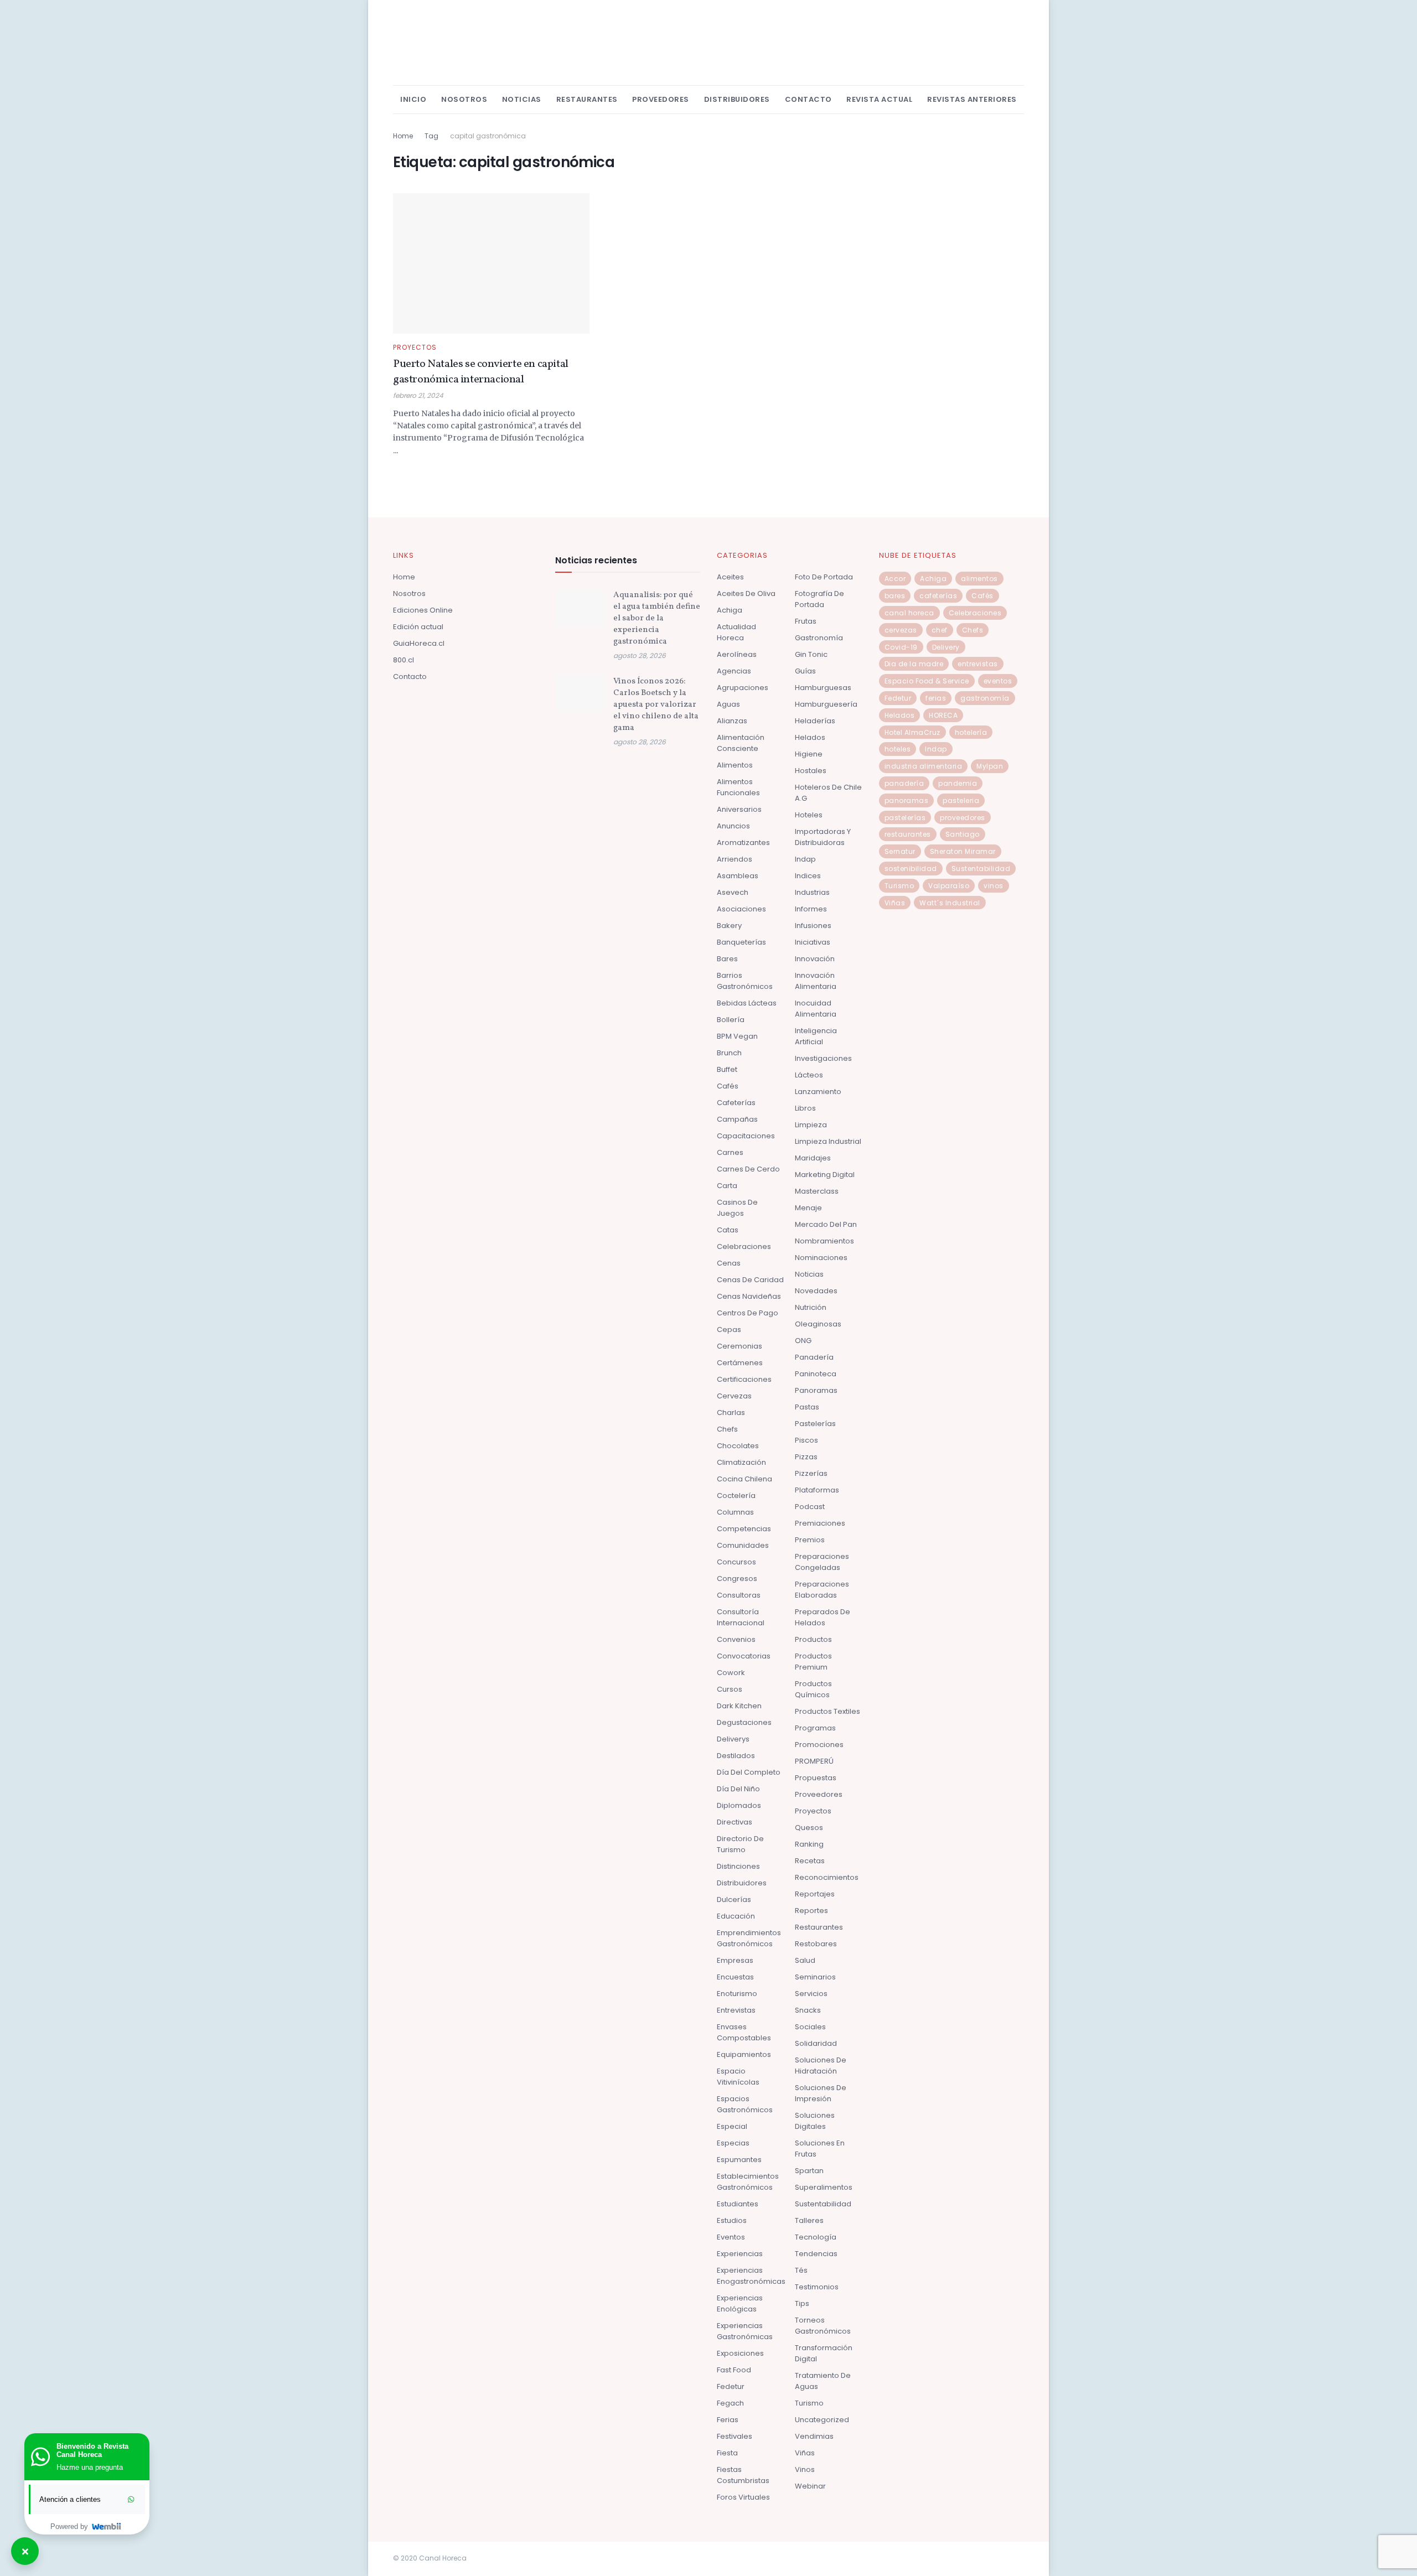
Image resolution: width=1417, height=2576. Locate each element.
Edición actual (418, 627)
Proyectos (415, 348)
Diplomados (739, 1805)
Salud (805, 1960)
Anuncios (733, 826)
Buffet (727, 1069)
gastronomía (985, 698)
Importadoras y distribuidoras (823, 837)
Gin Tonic (811, 654)
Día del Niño (738, 1789)
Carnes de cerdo (748, 1169)
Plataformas (817, 1490)
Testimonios (817, 2287)
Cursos (730, 1689)
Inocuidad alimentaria (816, 1009)
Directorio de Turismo (740, 1844)
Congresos (737, 1579)
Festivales (735, 2436)
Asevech (733, 892)
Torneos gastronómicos (823, 2326)
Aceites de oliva (746, 594)
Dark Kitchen (739, 1706)
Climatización (741, 1462)
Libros (805, 1108)
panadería (904, 783)
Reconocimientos (827, 1877)
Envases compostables (744, 2032)
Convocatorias (744, 1656)
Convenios (736, 1639)
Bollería (731, 1020)
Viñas (805, 2453)
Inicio (413, 99)
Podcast (810, 1507)
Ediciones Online (423, 610)
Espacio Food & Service (927, 681)
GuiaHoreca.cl (419, 643)
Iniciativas (813, 942)
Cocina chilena (744, 1479)
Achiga (730, 610)
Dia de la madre (914, 664)
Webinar (810, 2486)
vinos (994, 886)
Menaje (808, 1208)
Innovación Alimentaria (816, 981)
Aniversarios (739, 809)
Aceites (730, 577)
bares (895, 596)
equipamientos (744, 2054)
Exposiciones (740, 2353)
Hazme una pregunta (90, 2467)
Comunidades (743, 1545)
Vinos (805, 2469)
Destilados (736, 1756)
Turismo (809, 2403)
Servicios (811, 1994)
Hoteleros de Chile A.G (828, 793)
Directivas (735, 1822)
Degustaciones (744, 1722)
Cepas (729, 1330)
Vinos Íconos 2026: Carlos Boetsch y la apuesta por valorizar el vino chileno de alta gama (656, 705)
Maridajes (813, 1158)
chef (940, 630)
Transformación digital (824, 2353)
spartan (809, 2171)
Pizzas (806, 1457)
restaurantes (908, 834)
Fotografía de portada (819, 599)
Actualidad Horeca (736, 632)
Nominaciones (821, 1258)
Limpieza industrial (828, 1141)
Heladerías (815, 721)
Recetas (810, 1861)
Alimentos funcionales (738, 787)
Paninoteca (816, 1374)
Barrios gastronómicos (745, 981)
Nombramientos (824, 1241)
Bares (727, 959)
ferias (936, 698)
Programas (815, 1728)
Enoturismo (737, 1994)
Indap (805, 859)
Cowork (731, 1673)
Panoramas (816, 1390)
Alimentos (735, 765)
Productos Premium (813, 1662)
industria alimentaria (924, 766)
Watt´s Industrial (950, 903)
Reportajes (815, 1894)
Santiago (963, 834)
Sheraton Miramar (963, 851)
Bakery (729, 926)
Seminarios (815, 1977)
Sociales (810, 2027)
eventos (998, 681)
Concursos (736, 1562)
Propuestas (816, 1778)
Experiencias (740, 2254)
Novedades (816, 1291)
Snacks (808, 2010)
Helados (810, 737)
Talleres (809, 2220)
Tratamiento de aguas (823, 2381)
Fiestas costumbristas (743, 2475)
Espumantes (739, 2160)
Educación (736, 1916)
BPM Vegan (737, 1036)
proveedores (963, 818)
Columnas (735, 1512)
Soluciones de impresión (821, 2093)
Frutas (806, 621)
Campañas (737, 1119)
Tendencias (816, 2254)
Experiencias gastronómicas (745, 2331)
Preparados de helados (823, 1617)
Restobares (816, 1944)
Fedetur (731, 2386)
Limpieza (811, 1125)
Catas (728, 1230)
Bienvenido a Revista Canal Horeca (92, 2450)
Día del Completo (749, 1772)
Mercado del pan (826, 1224)
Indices (808, 876)
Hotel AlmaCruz (912, 732)
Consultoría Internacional (741, 1617)
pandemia (958, 783)
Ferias (728, 2420)
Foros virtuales (743, 2497)
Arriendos (735, 859)
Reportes (811, 1911)
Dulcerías (734, 1899)
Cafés (728, 1086)
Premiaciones (820, 1523)
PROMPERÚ (814, 1761)
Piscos (806, 1440)
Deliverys (733, 1739)
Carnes (730, 1152)
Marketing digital (825, 1175)
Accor (895, 579)
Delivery (946, 647)
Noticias (522, 99)
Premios (810, 1540)
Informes (811, 909)
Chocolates (738, 1446)
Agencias (734, 671)
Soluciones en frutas (820, 2149)
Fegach (730, 2403)
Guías (805, 671)
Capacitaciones (746, 1136)
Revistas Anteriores (972, 99)
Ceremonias (739, 1346)
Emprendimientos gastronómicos (749, 1938)
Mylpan (990, 766)
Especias (733, 2143)
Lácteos (809, 1075)
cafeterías (938, 596)
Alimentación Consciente (741, 743)
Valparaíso (949, 886)
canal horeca (909, 613)
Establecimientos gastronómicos (748, 2182)
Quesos (809, 1828)
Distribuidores (737, 99)
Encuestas (735, 1977)
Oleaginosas (818, 1324)
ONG (803, 1341)
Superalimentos (824, 2187)
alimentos (979, 579)
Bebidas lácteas (747, 1003)
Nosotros (464, 99)
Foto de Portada (824, 577)
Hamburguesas (823, 688)
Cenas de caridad (750, 1280)
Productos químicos (813, 1689)
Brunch (729, 1053)
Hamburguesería (826, 704)
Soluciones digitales (815, 2121)
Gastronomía (819, 638)
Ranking (809, 1844)
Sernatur (900, 851)
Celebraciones (744, 1246)
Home (403, 136)
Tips (802, 2303)
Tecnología (816, 2237)
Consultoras (739, 1595)
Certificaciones (744, 1379)
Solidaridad (816, 2043)
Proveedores (661, 99)
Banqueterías (741, 942)
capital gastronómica (488, 136)
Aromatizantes (743, 843)
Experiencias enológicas (740, 2303)
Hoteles (809, 815)
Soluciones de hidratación (821, 2066)
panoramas (907, 800)
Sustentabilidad (823, 2204)
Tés (801, 2270)
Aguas (728, 704)
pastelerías (905, 818)
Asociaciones (741, 909)
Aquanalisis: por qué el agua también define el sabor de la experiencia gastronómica (657, 618)
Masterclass (817, 1191)
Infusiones (813, 926)
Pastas (807, 1407)
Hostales (811, 771)
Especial (732, 2126)
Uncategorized (822, 2420)
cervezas (901, 630)
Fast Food (734, 2370)
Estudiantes (738, 2204)
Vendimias (814, 2436)
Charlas (731, 1413)
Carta (727, 1186)
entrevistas (978, 664)
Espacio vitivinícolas (738, 2077)
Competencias (744, 1529)
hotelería (971, 732)
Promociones (819, 1745)
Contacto (808, 99)
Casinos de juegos (737, 1208)
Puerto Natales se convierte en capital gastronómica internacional (481, 372)
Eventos (731, 2237)
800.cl (404, 660)
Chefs (727, 1429)
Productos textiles (828, 1711)
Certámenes (740, 1363)
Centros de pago (748, 1313)
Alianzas (732, 721)
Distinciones (738, 1866)
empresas (735, 1960)
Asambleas (738, 876)
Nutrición (811, 1307)
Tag (431, 136)
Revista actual (879, 99)
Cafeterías (736, 1103)
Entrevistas (736, 2010)
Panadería (814, 1357)
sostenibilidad (911, 869)
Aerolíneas (737, 654)
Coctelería (736, 1496)
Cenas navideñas (749, 1296)
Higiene (809, 754)
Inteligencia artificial (816, 1036)
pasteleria (961, 800)
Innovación (815, 959)
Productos (813, 1639)
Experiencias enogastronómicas (751, 2276)
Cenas (729, 1263)
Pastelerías (815, 1424)
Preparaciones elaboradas (822, 1590)
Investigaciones (823, 1058)
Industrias (812, 892)
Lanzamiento (818, 1092)
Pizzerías (811, 1473)
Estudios (732, 2220)
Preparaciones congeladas (822, 1562)
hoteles (898, 749)
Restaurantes (587, 99)
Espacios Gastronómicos (745, 2104)
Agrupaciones (743, 688)
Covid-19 (901, 647)
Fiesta (727, 2453)
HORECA (943, 715)
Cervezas (734, 1396)
